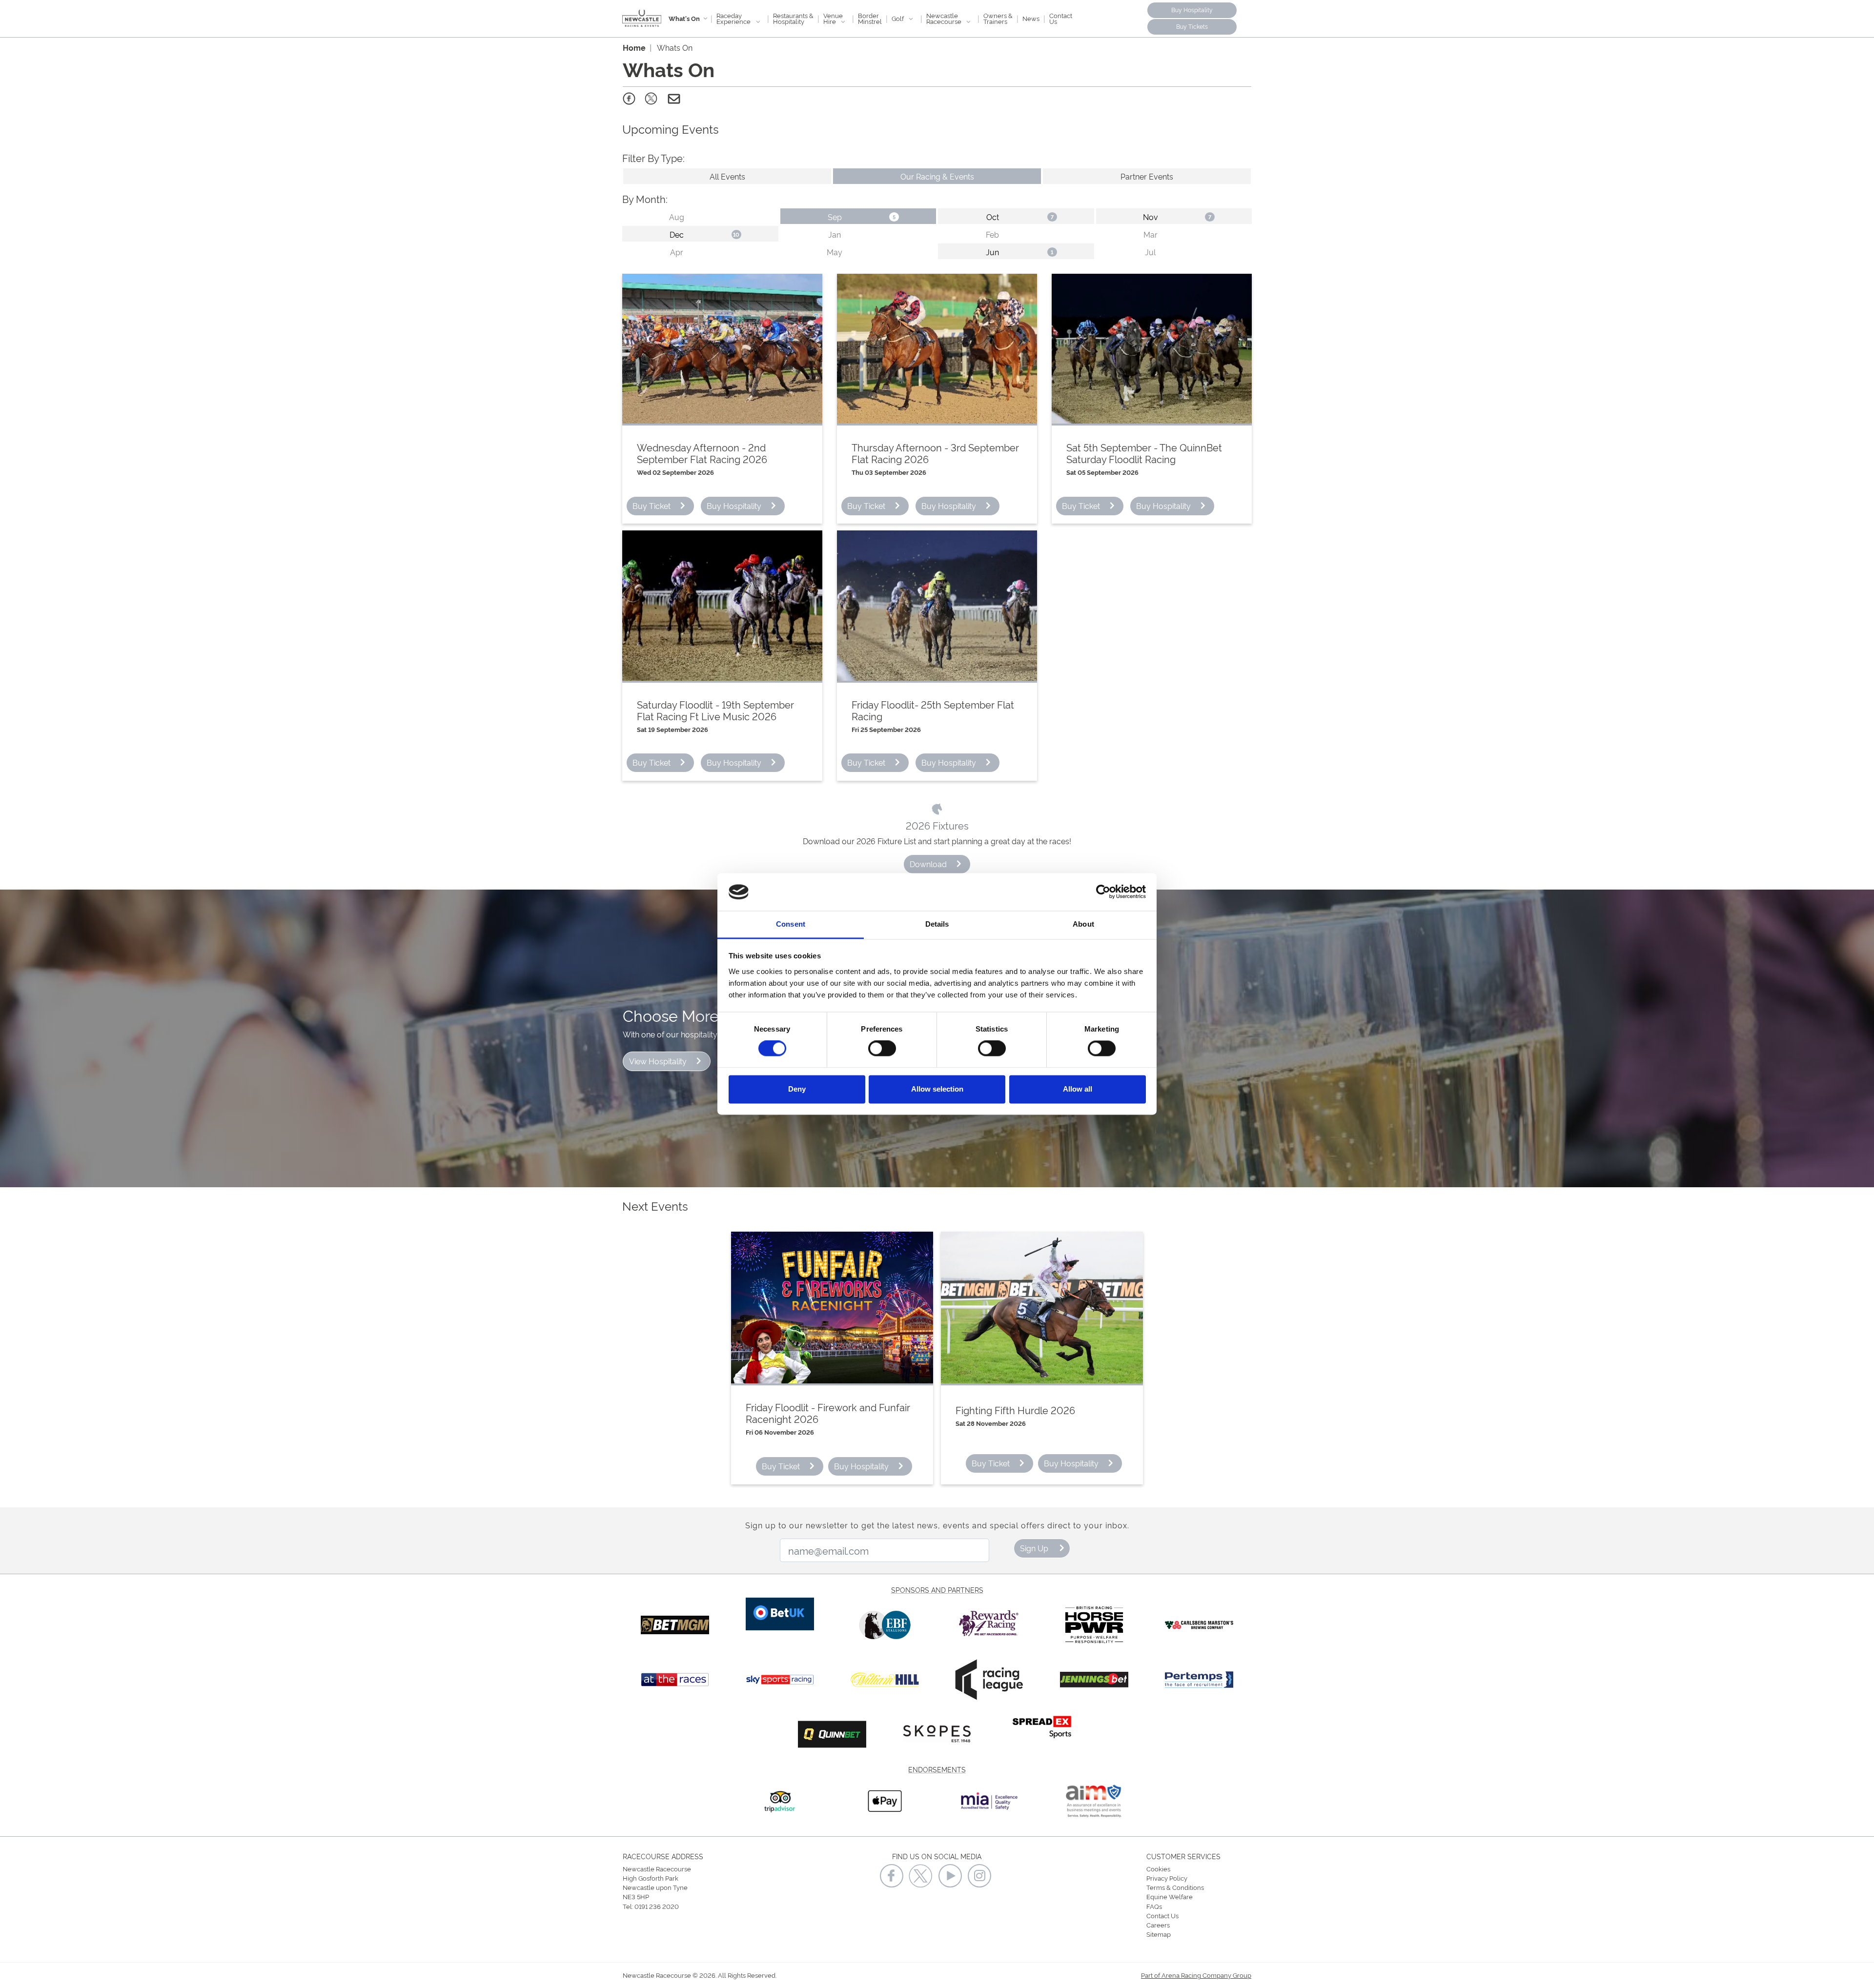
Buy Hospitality (1192, 10)
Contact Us (1061, 18)
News (1031, 18)
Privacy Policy (1167, 1878)
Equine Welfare (1170, 1896)
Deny (797, 1089)
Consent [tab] (791, 924)
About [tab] (1083, 924)
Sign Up (1034, 1548)
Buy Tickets (1192, 26)
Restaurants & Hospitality (793, 18)
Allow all (1078, 1089)
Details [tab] (937, 924)
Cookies (1158, 1868)
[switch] (882, 1049)
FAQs (1154, 1906)
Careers (1158, 1925)
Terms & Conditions (1175, 1887)
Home (634, 47)
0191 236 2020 (657, 1906)
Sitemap (1159, 1934)
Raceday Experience (734, 18)
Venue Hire (833, 18)
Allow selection (937, 1089)
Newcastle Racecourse (945, 18)
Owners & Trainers (998, 18)
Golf (898, 18)
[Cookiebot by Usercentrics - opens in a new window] (1103, 892)
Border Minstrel (870, 18)
